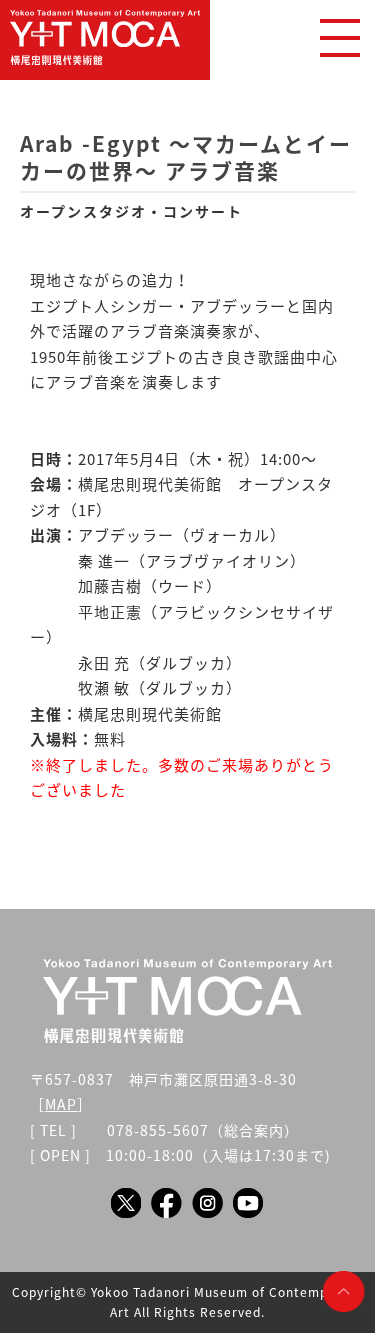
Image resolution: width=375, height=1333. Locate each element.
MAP (61, 1104)
